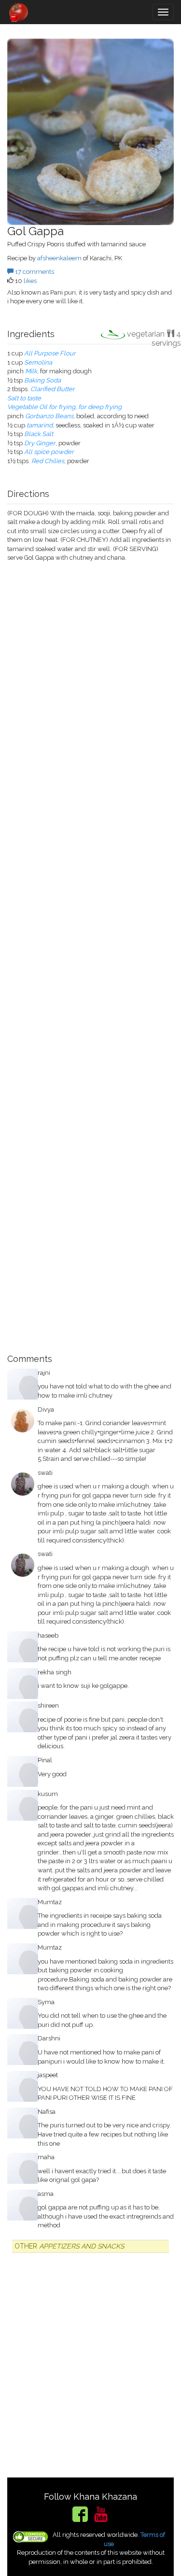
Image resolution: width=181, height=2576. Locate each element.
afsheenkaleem (59, 258)
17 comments (34, 272)
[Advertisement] (90, 954)
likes (30, 281)
